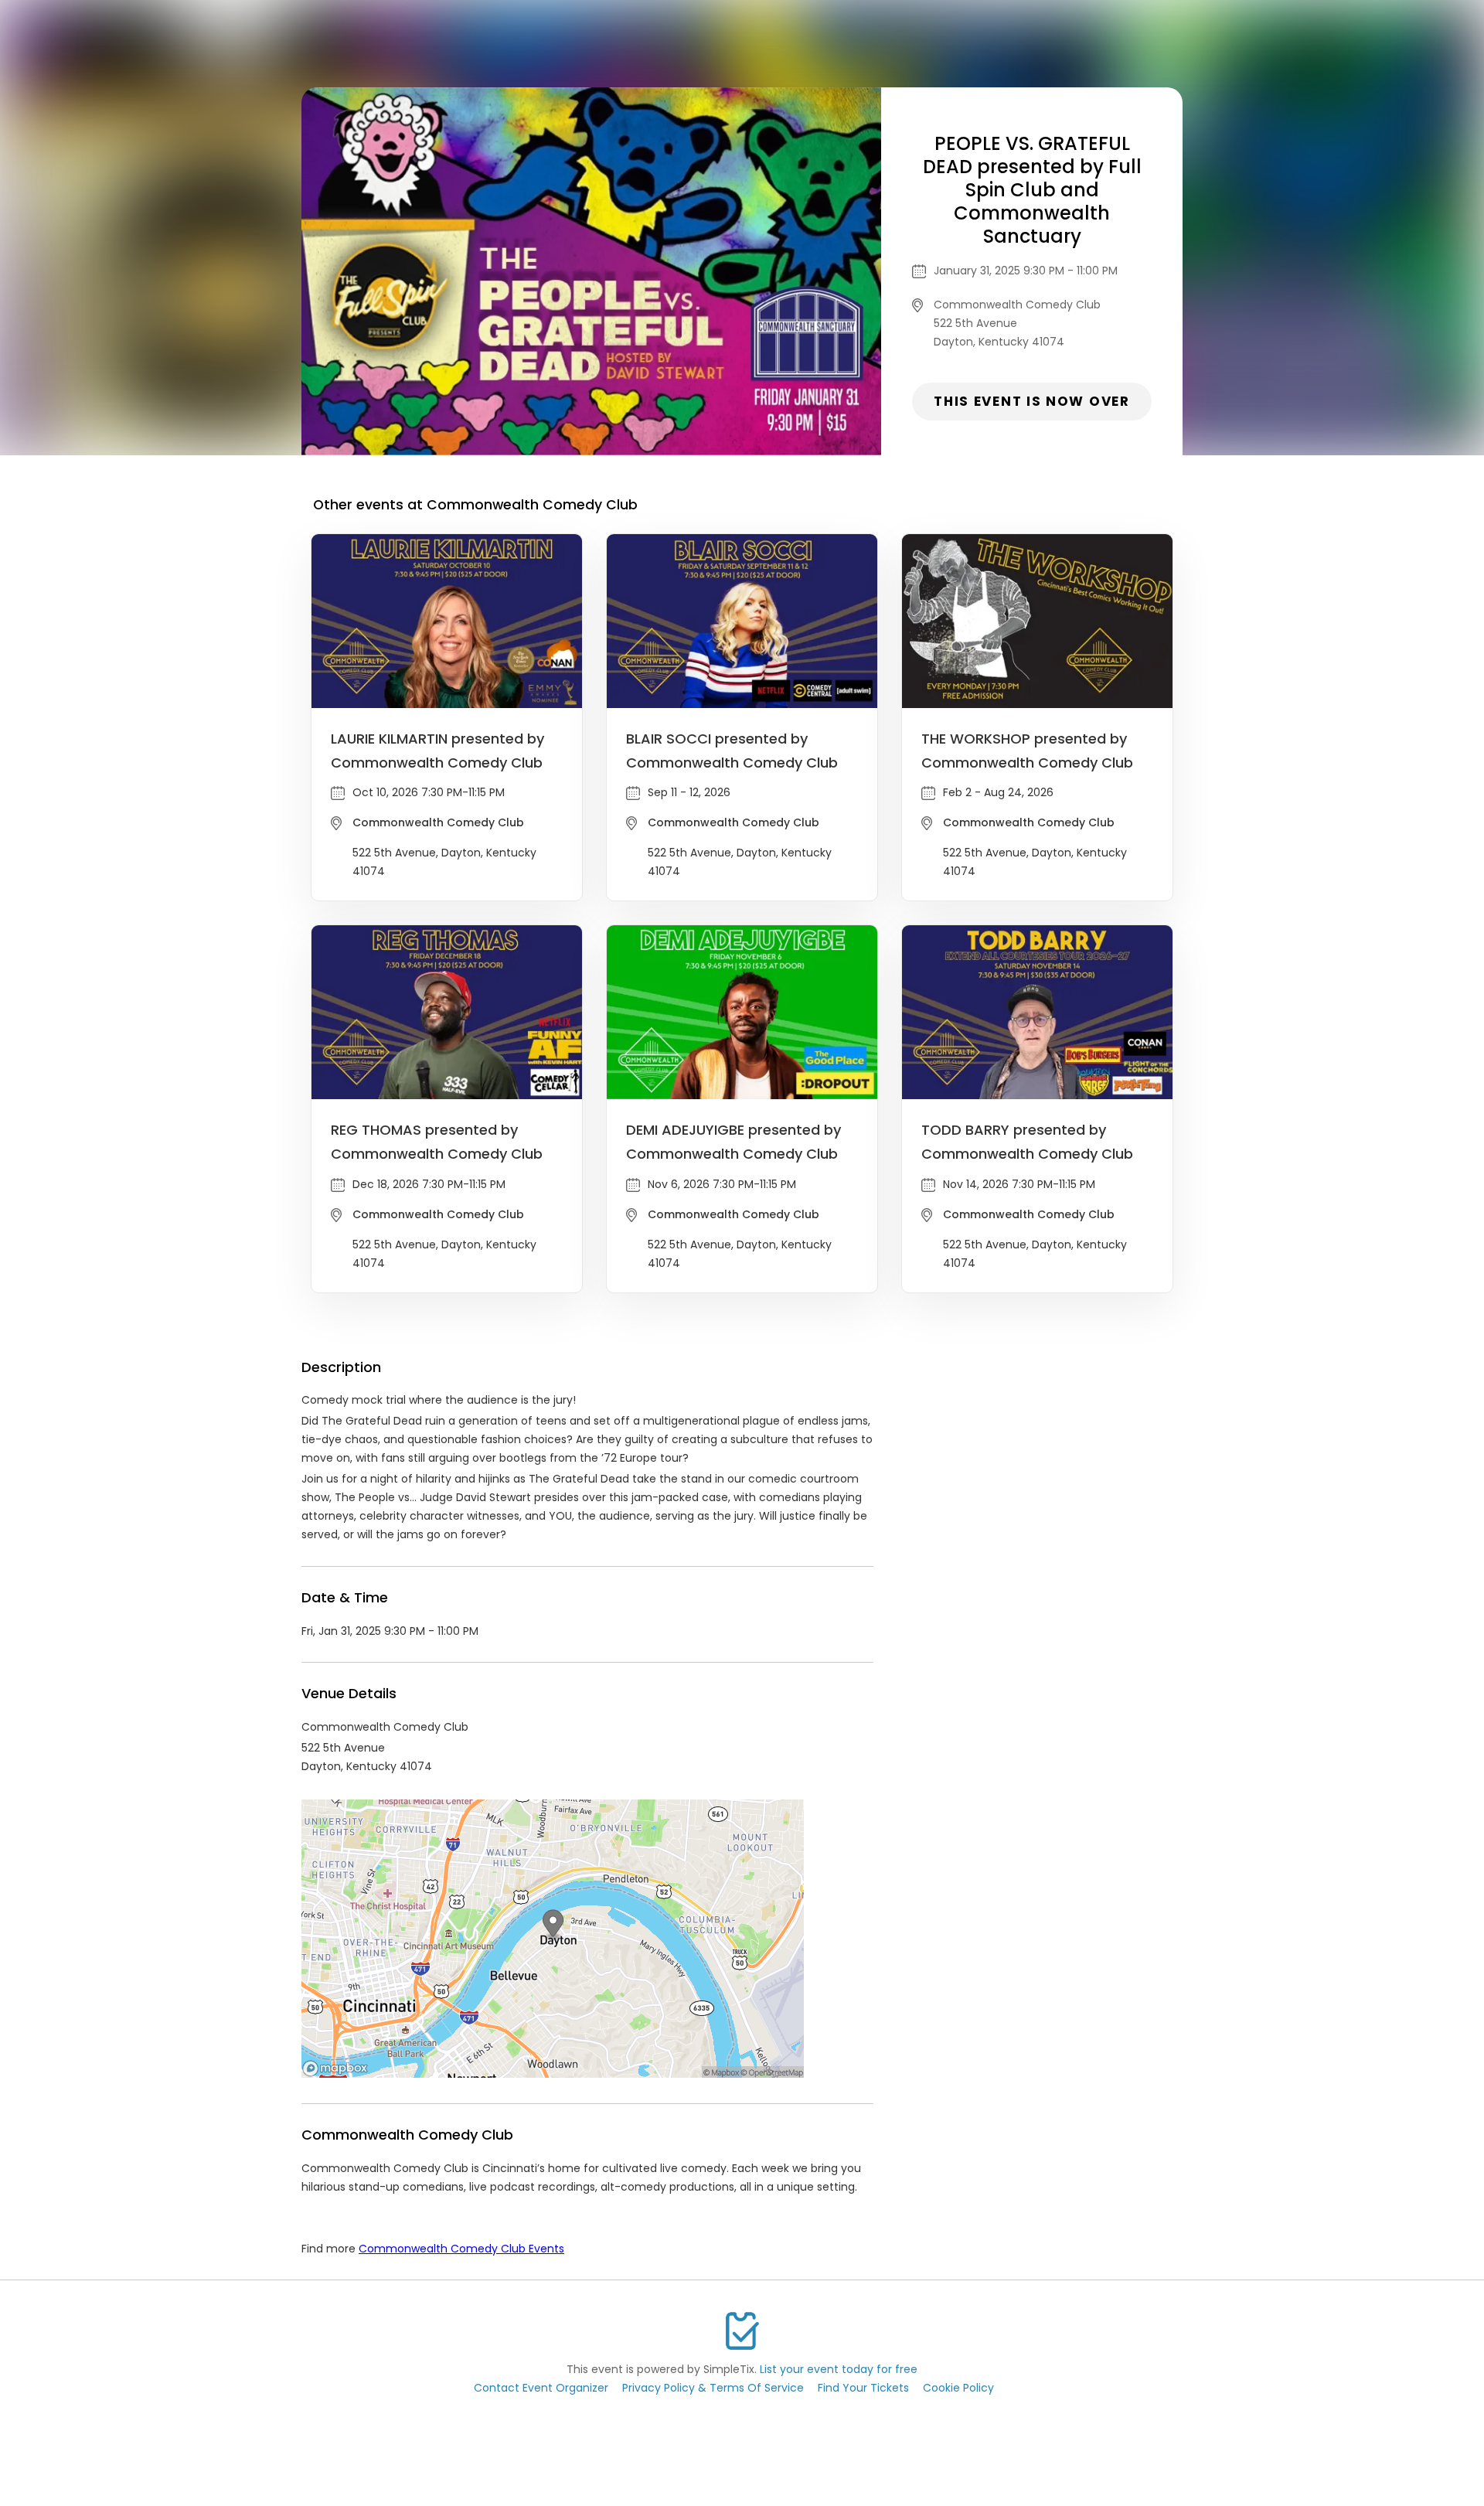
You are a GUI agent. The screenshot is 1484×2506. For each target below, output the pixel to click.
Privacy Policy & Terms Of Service (713, 2388)
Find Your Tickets (863, 2388)
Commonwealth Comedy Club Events (461, 2249)
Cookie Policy (958, 2388)
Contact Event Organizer (541, 2388)
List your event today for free (839, 2369)
